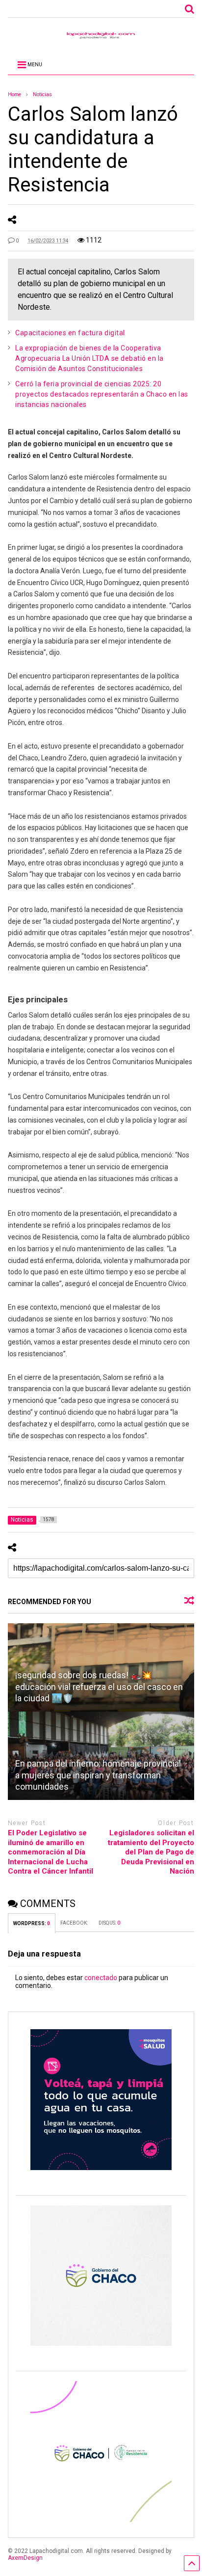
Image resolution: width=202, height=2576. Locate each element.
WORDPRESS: (32, 1923)
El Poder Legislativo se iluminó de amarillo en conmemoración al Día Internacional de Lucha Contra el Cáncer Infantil (50, 1852)
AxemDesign (25, 2558)
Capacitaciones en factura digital (70, 333)
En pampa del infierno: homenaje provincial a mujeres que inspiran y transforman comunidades (98, 1775)
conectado (101, 1978)
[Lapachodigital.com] (101, 38)
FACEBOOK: (75, 1923)
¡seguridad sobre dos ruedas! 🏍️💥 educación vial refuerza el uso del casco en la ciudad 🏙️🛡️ (99, 1687)
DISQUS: (109, 1923)
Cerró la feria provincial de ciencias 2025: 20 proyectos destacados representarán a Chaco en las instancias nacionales (102, 394)
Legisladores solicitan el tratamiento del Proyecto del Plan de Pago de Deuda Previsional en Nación (151, 1852)
